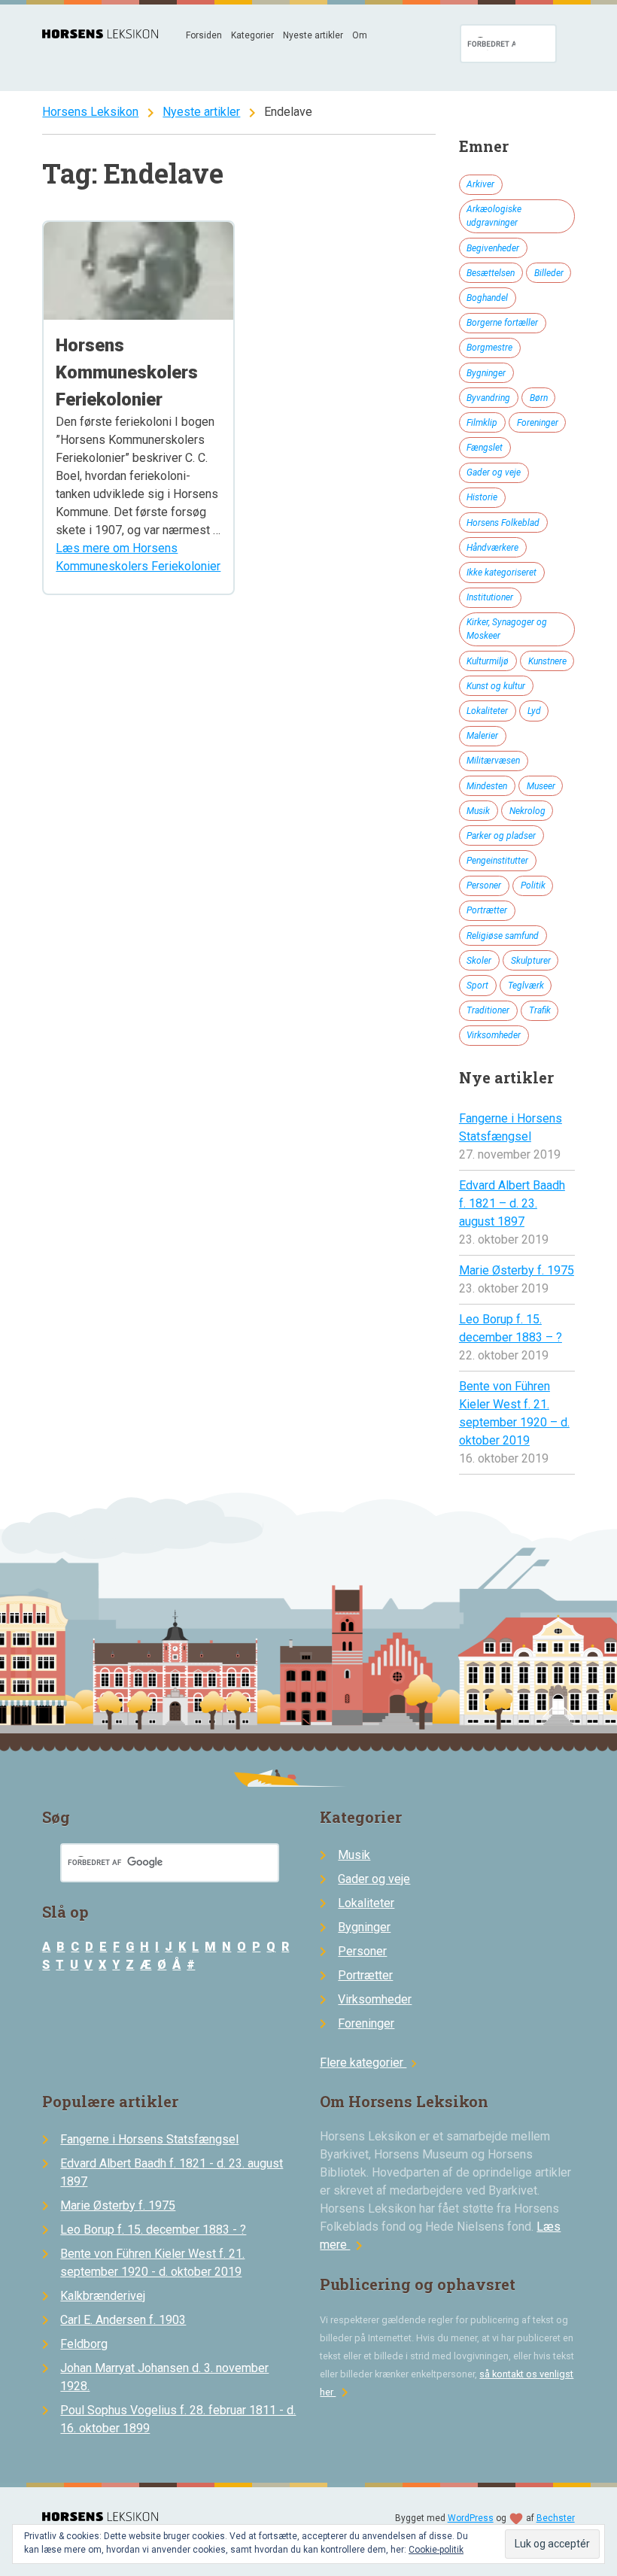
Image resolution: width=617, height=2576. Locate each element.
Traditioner (488, 1010)
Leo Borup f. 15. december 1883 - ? (153, 2230)
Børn (539, 398)
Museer (541, 786)
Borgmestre (489, 348)
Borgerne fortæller (502, 323)
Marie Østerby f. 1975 (517, 1270)
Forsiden (204, 35)
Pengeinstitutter (497, 861)
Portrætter (487, 910)
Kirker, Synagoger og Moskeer (507, 629)
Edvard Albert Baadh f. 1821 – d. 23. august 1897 (512, 1203)
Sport (477, 986)
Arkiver (480, 184)
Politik (533, 885)
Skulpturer (531, 961)
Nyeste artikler (313, 35)
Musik (478, 811)
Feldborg (84, 2344)
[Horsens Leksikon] (100, 34)
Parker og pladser (501, 836)
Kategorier (252, 35)
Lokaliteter (487, 711)
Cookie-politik (436, 2550)
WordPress (471, 2518)
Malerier (482, 736)
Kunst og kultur (496, 686)
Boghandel (487, 298)
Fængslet (485, 448)
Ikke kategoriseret (502, 573)
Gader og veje (494, 472)
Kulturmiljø (488, 661)
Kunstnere (547, 661)
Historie (482, 497)
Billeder (549, 273)
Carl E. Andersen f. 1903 (123, 2320)
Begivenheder (493, 248)
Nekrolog (527, 811)
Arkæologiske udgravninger (494, 216)
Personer (484, 885)
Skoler (479, 961)
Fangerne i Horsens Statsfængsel (149, 2139)
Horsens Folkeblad (503, 523)
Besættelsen (491, 273)
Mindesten (487, 786)
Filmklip (482, 423)
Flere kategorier (371, 2063)
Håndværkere (492, 548)
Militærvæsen (493, 761)
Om (360, 35)
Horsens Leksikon (90, 112)
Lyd (534, 711)
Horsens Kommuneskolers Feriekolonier (127, 372)
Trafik (540, 1010)
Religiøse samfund (503, 936)
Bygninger (486, 373)
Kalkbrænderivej (103, 2296)
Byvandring (488, 398)
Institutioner (490, 597)
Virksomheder (494, 1035)
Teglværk (526, 986)
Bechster (556, 2518)
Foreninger (538, 423)
